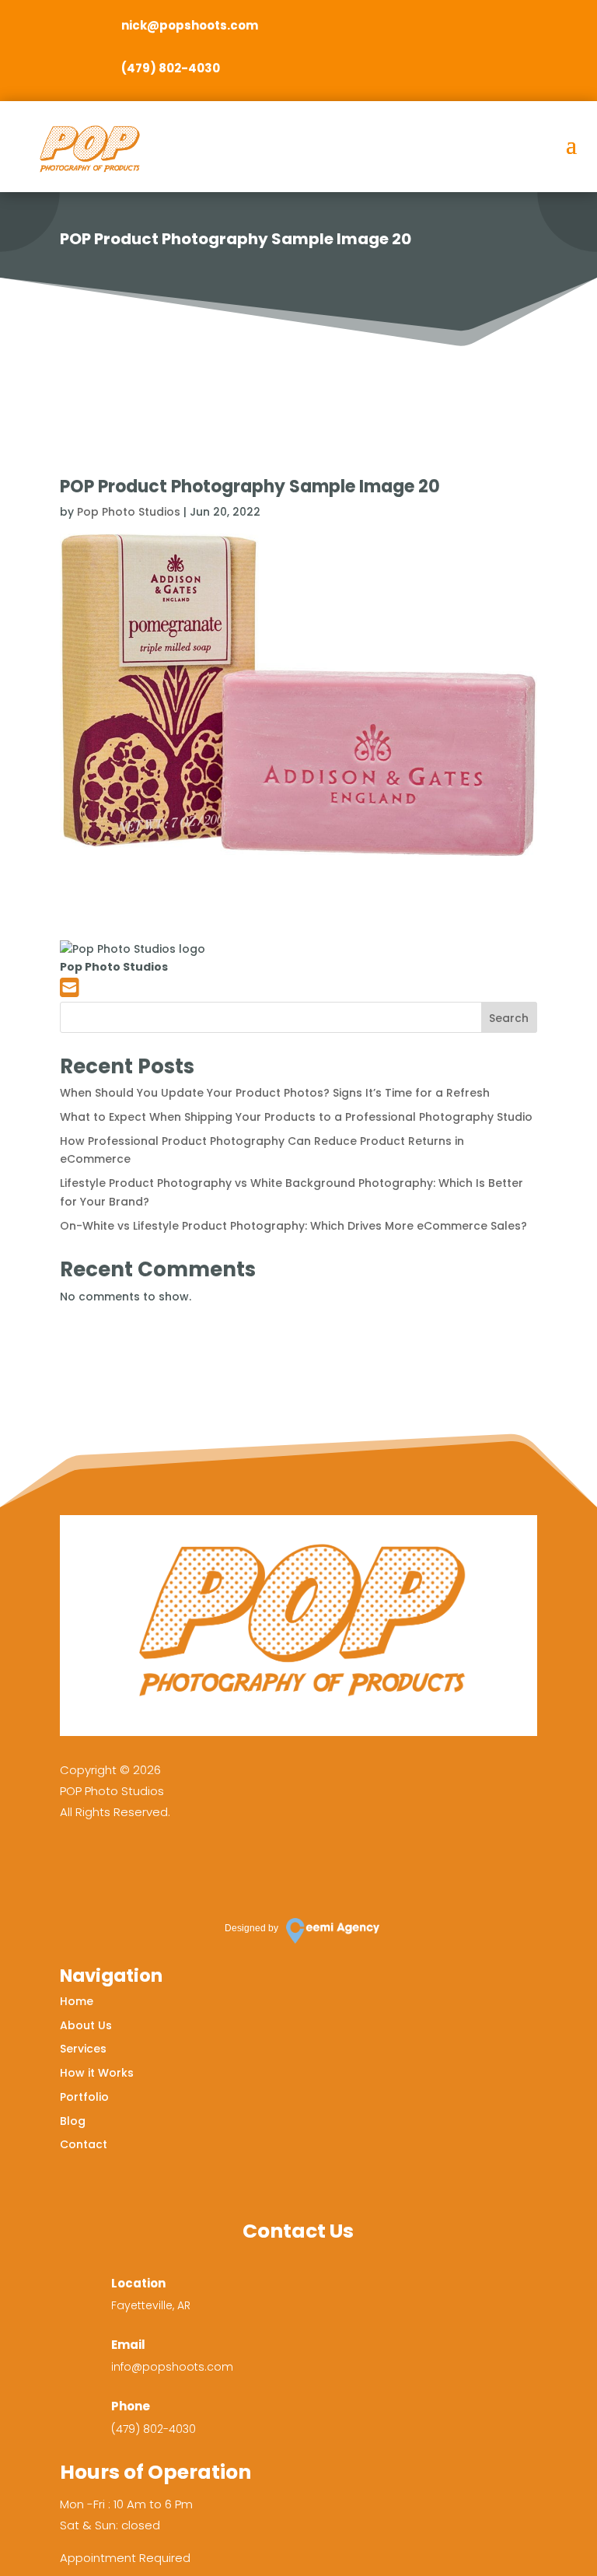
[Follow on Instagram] (124, 1865)
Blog (73, 2121)
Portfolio (84, 2097)
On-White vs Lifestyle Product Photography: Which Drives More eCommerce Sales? (293, 1226)
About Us (86, 2025)
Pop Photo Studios (129, 512)
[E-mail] (70, 992)
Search (509, 1018)
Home (77, 2001)
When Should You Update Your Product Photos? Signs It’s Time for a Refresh (275, 1093)
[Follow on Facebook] (79, 1865)
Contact (84, 2144)
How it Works (97, 2073)
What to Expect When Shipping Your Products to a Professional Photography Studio (296, 1117)
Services (83, 2049)
